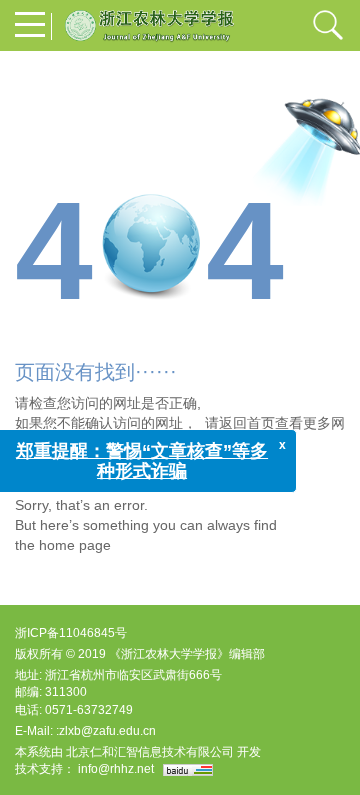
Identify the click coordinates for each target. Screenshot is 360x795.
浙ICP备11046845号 (71, 633)
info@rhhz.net (116, 769)
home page (75, 545)
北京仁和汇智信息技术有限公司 (150, 752)
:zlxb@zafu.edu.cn (106, 731)
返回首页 (247, 423)
